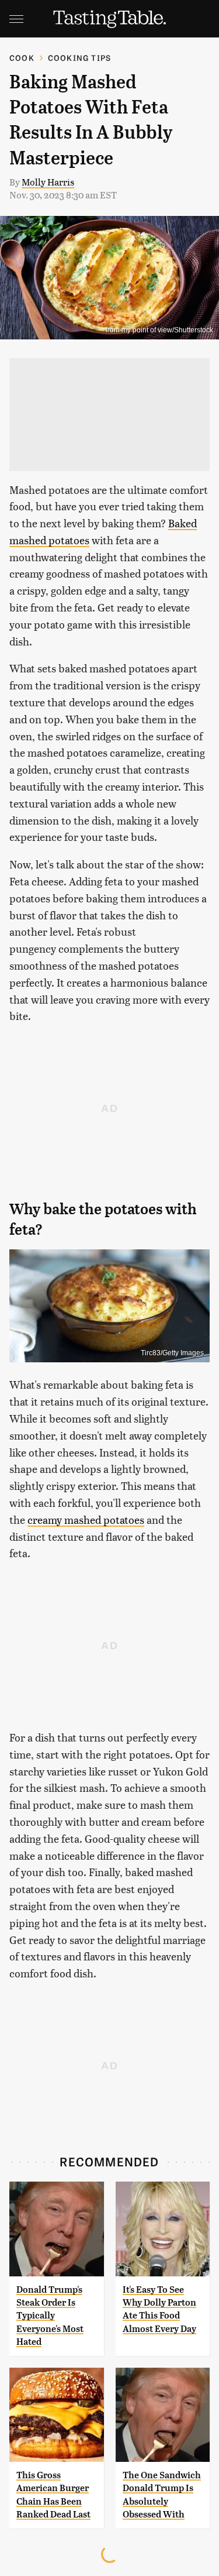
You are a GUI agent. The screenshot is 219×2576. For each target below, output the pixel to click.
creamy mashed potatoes (86, 1519)
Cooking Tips (79, 58)
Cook (22, 58)
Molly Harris (48, 182)
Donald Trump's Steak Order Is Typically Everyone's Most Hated (50, 2316)
